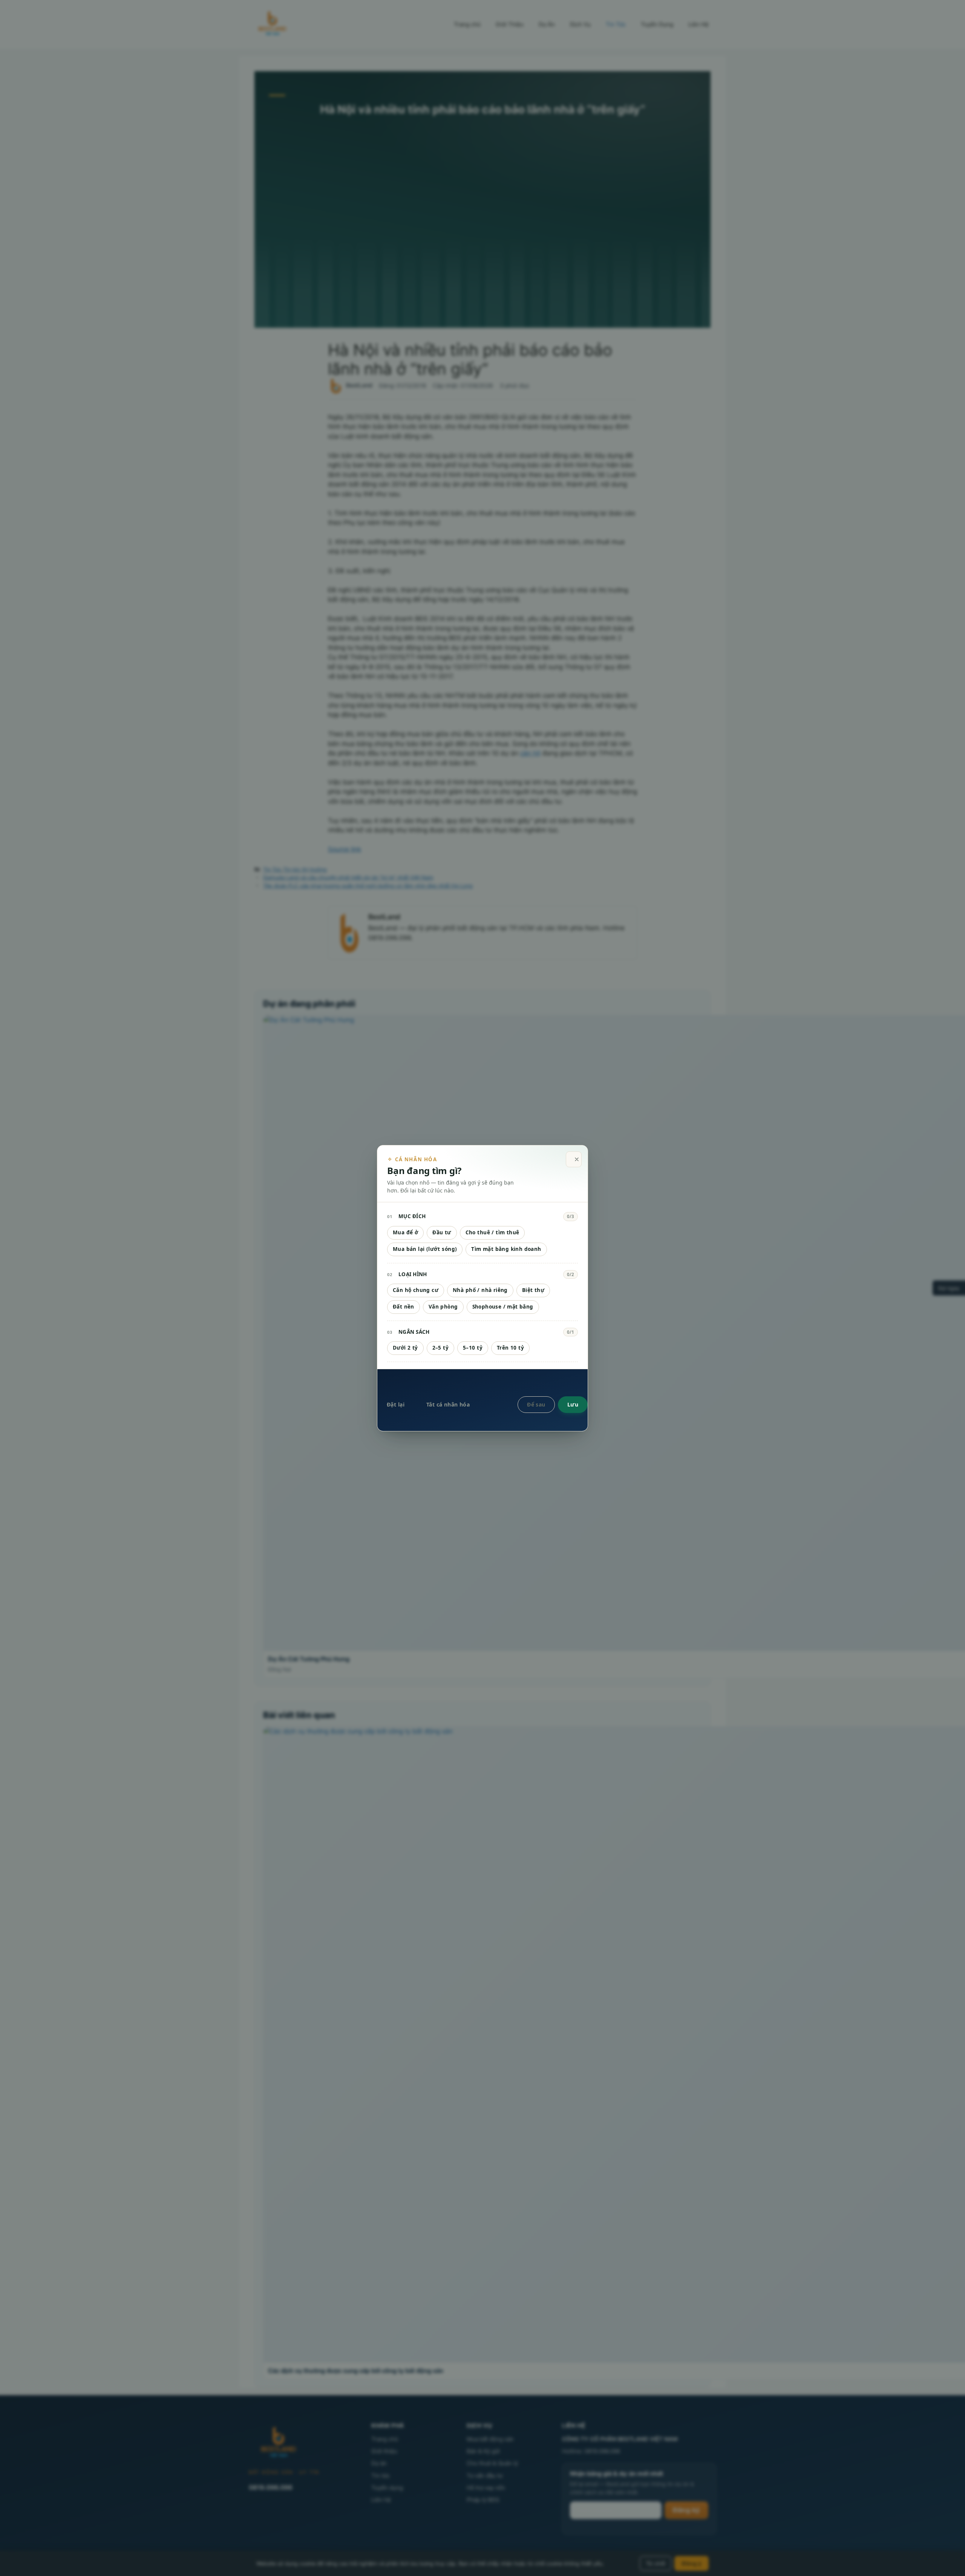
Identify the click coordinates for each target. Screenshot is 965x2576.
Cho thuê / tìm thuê (492, 1232)
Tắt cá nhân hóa (448, 1404)
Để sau (536, 1404)
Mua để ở (405, 1232)
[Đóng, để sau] (574, 1160)
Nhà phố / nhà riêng (480, 1290)
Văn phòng (443, 1307)
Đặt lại (396, 1404)
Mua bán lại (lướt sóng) (425, 1249)
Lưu (573, 1404)
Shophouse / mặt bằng (503, 1307)
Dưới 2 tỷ (405, 1348)
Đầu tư (442, 1232)
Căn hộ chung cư (416, 1290)
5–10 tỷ (473, 1348)
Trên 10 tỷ (510, 1348)
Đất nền (404, 1307)
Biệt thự (533, 1290)
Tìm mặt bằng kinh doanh (506, 1249)
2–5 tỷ (440, 1348)
